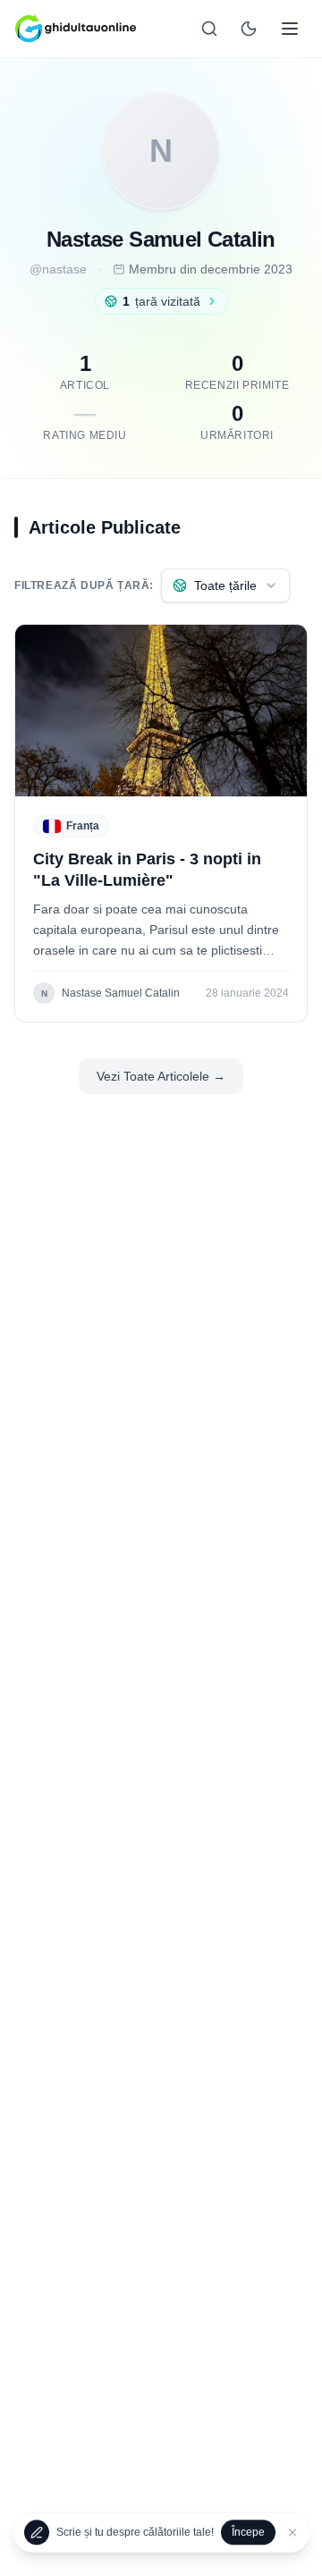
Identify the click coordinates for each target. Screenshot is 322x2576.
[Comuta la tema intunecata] (249, 29)
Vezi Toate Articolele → (161, 1076)
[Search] (209, 29)
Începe (248, 2532)
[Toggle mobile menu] (290, 29)
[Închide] (292, 2532)
